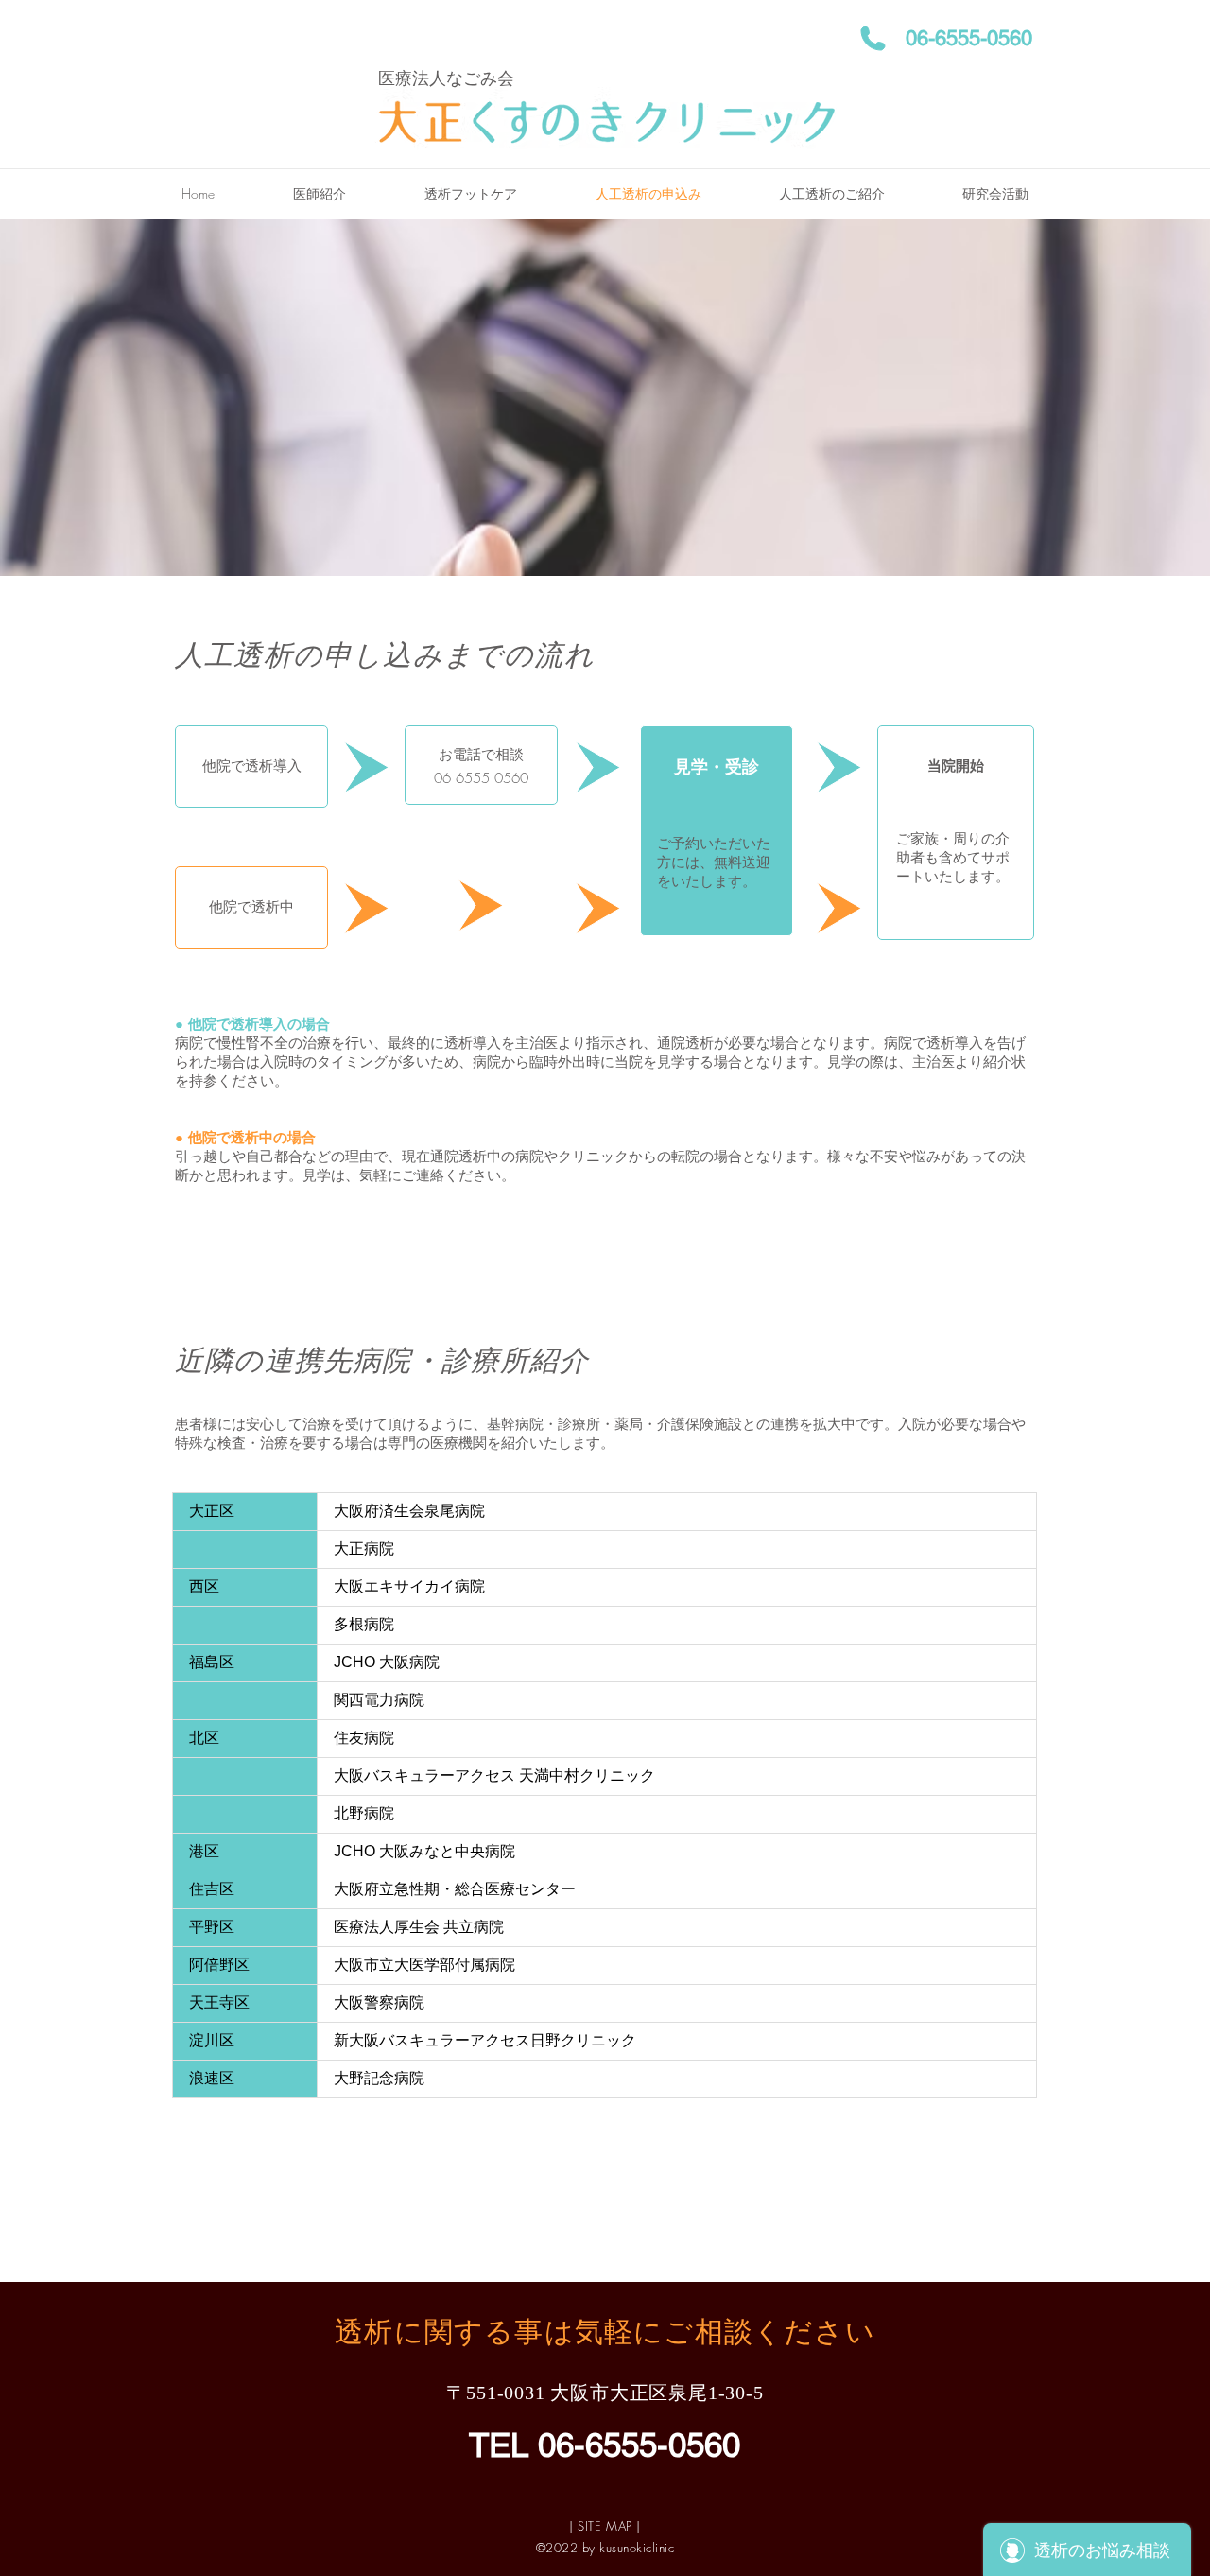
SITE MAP (605, 2526)
